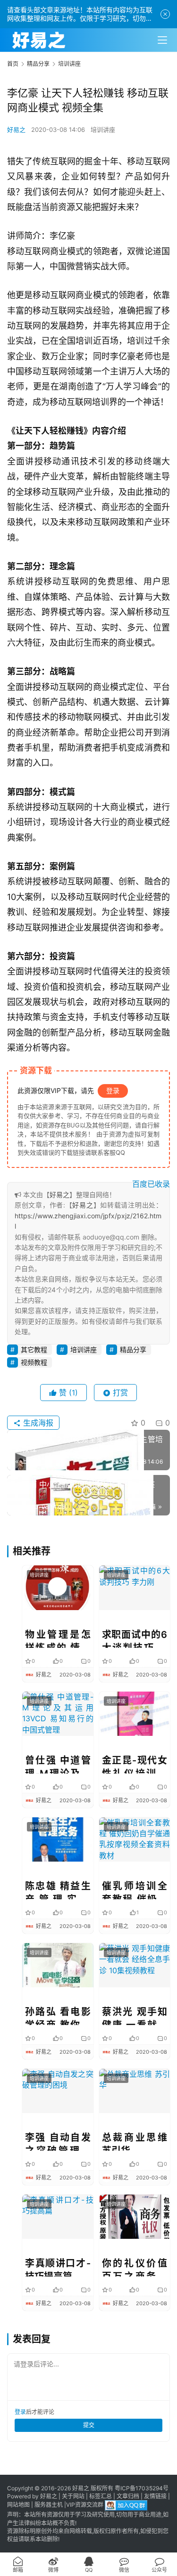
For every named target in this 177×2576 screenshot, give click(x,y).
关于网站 (73, 2496)
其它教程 (34, 1349)
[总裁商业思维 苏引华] (135, 2091)
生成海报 (37, 1423)
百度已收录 (151, 1184)
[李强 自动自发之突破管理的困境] (58, 2091)
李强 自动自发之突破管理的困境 (58, 2141)
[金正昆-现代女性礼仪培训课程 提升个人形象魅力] (135, 1714)
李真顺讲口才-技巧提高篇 (58, 2267)
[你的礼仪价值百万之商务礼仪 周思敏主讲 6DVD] (135, 2217)
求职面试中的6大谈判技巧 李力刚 (135, 1638)
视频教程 (34, 1362)
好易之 (16, 130)
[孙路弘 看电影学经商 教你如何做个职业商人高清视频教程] (58, 1965)
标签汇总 (101, 2496)
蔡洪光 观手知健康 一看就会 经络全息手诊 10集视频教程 (135, 2016)
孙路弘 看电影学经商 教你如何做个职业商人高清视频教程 (58, 2016)
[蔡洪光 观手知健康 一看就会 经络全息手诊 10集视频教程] (135, 1965)
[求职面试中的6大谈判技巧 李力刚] (135, 1588)
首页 (13, 64)
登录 (113, 1090)
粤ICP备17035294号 (142, 2488)
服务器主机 (49, 2505)
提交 (89, 2425)
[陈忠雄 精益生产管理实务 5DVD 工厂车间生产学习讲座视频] (58, 1839)
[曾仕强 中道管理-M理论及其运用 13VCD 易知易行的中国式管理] (58, 1714)
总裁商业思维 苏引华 (135, 2141)
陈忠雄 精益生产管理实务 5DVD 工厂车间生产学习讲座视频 (58, 1890)
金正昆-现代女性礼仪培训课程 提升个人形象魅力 (135, 1764)
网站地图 (18, 2505)
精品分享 (133, 1349)
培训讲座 (103, 130)
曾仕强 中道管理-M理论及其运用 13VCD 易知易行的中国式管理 (58, 1764)
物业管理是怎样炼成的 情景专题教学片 (58, 1638)
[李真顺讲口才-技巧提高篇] (58, 2217)
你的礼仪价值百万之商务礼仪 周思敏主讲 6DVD (135, 2267)
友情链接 (155, 2496)
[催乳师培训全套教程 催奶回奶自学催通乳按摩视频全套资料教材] (135, 1839)
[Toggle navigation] (162, 40)
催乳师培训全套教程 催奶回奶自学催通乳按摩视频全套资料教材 (135, 1890)
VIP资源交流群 (85, 2505)
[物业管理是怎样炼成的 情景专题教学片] (58, 1588)
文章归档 (128, 2496)
